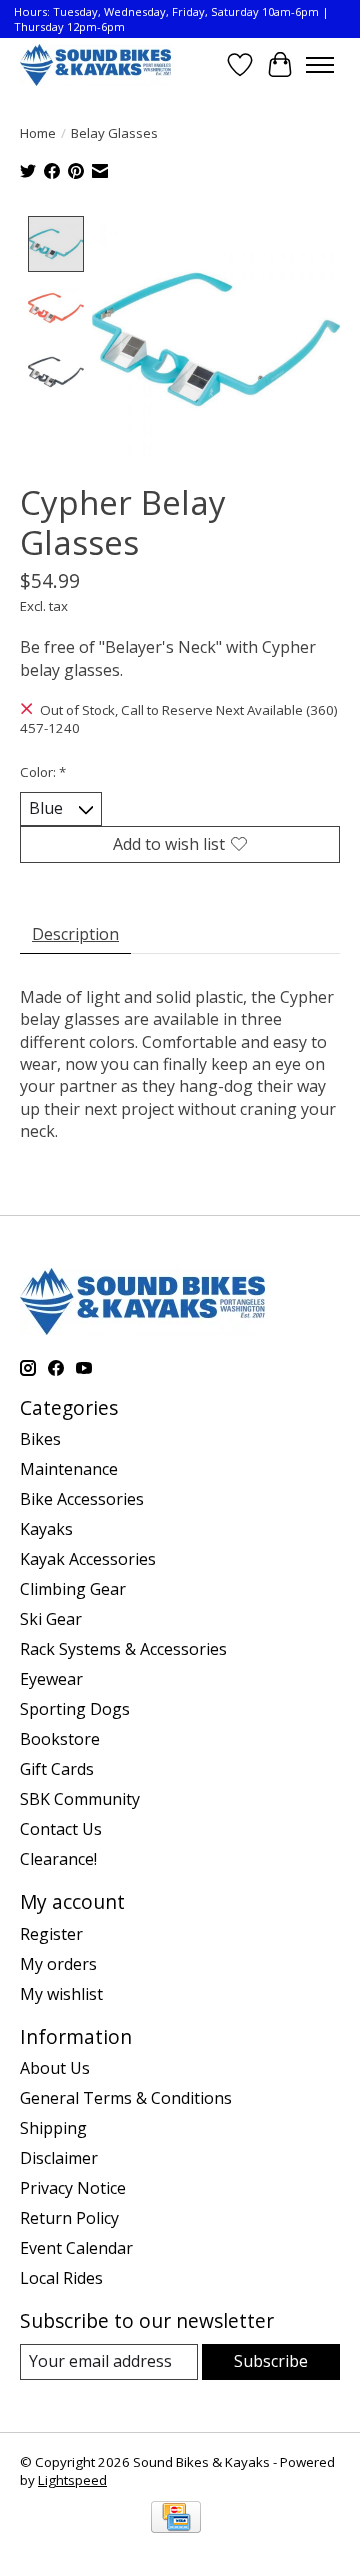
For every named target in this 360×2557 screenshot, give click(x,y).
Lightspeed (72, 2480)
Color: (43, 772)
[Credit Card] (176, 2519)
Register (51, 1934)
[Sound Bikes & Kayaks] (95, 64)
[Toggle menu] (320, 65)
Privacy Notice (73, 2188)
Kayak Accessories (88, 1559)
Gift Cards (57, 1769)
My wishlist (61, 1994)
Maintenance (69, 1469)
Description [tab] (75, 934)
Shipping (53, 2128)
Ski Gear (51, 1619)
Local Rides (61, 2278)
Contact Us (61, 1829)
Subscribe (271, 2361)
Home (38, 133)
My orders (58, 1964)
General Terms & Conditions (126, 2098)
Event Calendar (76, 2248)
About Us (55, 2068)
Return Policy (69, 2218)
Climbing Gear (73, 1589)
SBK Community (80, 1799)
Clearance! (58, 1859)
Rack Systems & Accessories (123, 1649)
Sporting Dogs (75, 1709)
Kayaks (46, 1529)
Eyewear (51, 1679)
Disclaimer (59, 2158)
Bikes (40, 1439)
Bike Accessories (82, 1499)
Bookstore (60, 1739)
